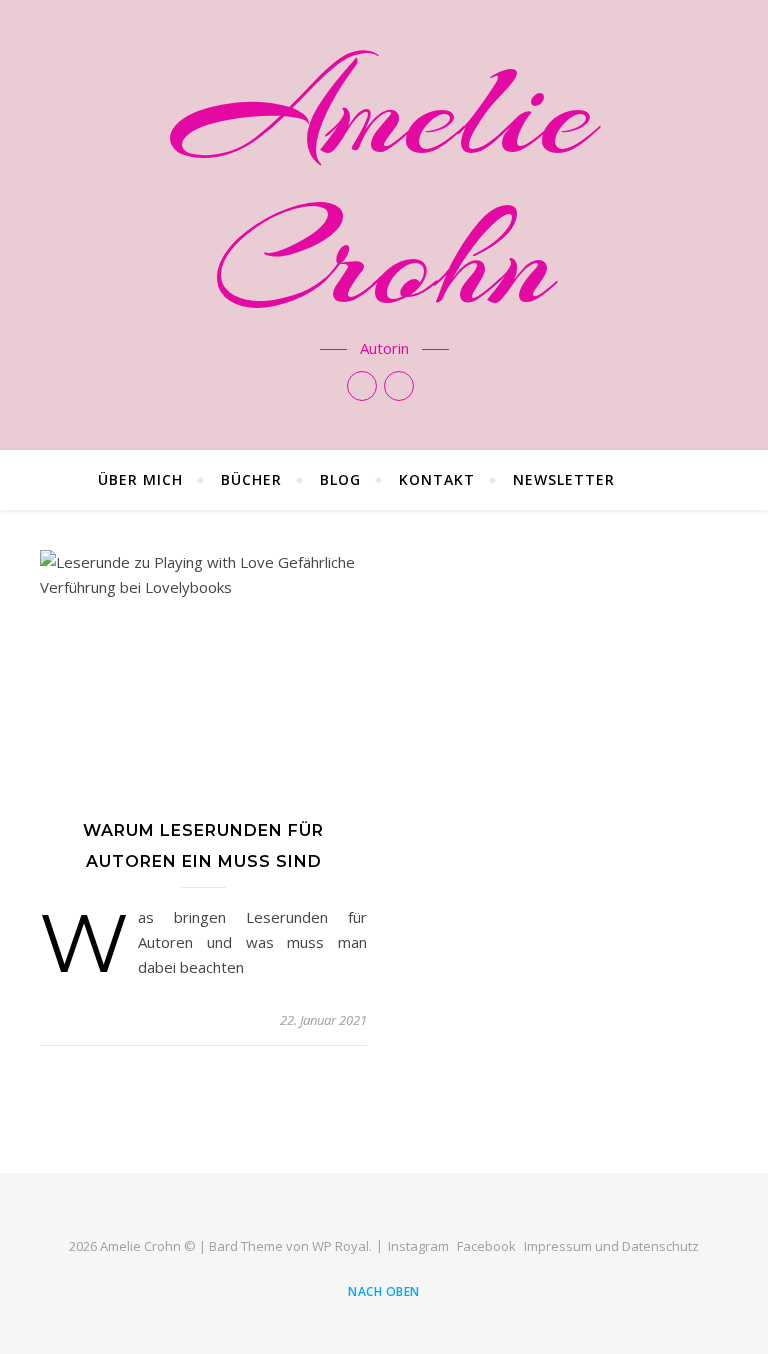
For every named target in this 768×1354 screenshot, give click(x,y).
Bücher (251, 479)
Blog (340, 479)
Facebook (486, 1246)
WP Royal (340, 1246)
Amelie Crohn (384, 186)
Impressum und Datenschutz (611, 1246)
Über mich (140, 479)
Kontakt (437, 479)
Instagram (418, 1246)
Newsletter (564, 479)
